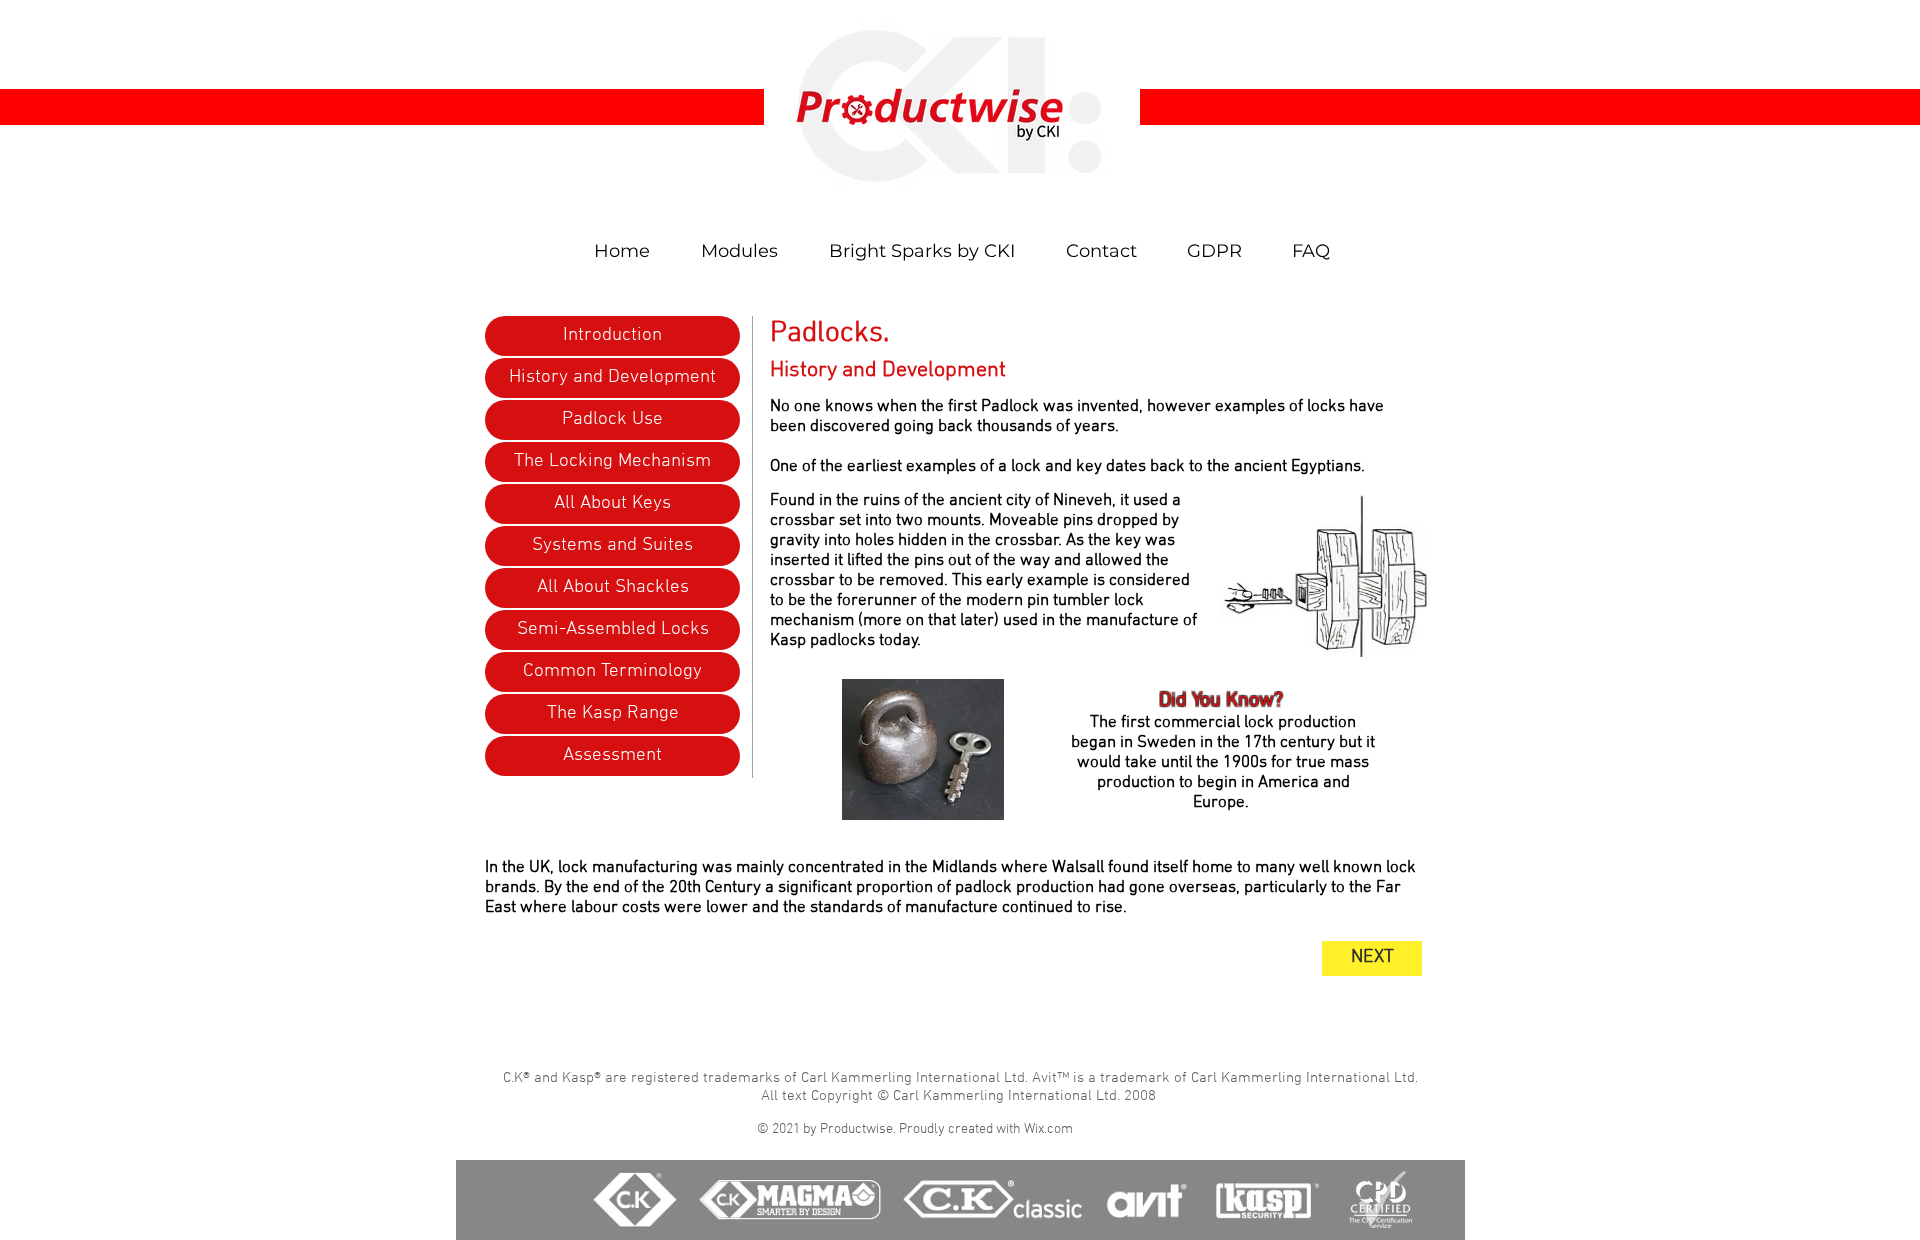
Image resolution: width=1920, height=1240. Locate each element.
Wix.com (1048, 1129)
